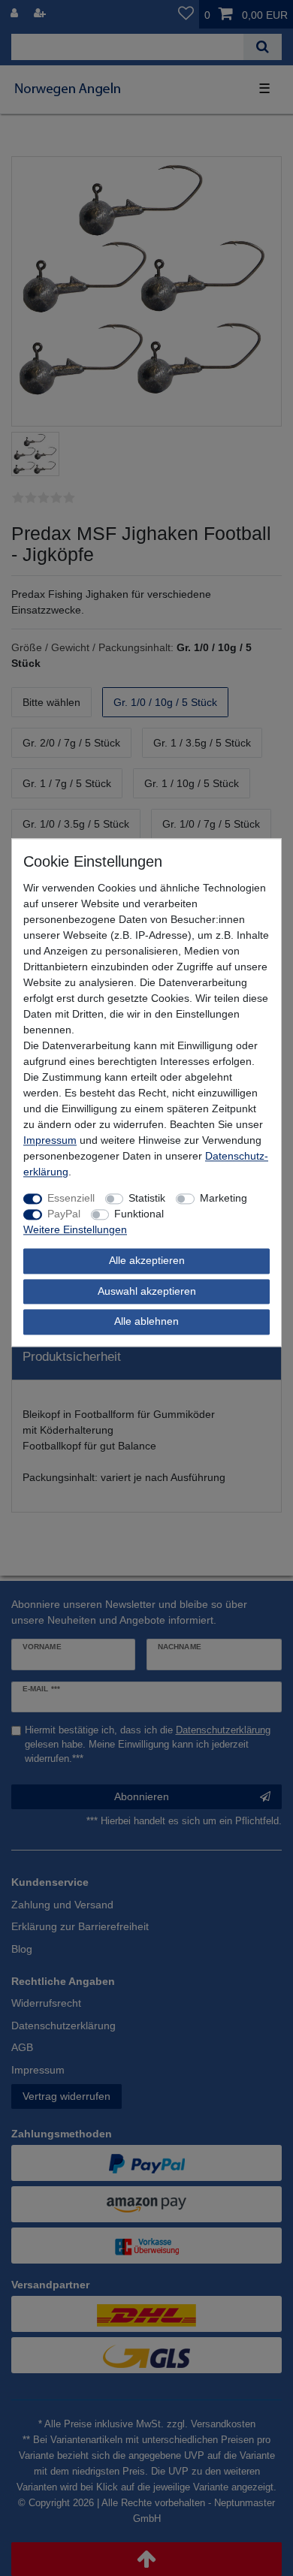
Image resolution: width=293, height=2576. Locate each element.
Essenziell (71, 1198)
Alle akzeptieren (147, 1260)
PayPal (64, 1214)
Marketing (224, 1198)
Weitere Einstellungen (75, 1229)
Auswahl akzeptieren (147, 1291)
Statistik (147, 1198)
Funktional (139, 1214)
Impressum (50, 1140)
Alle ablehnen (146, 1321)
